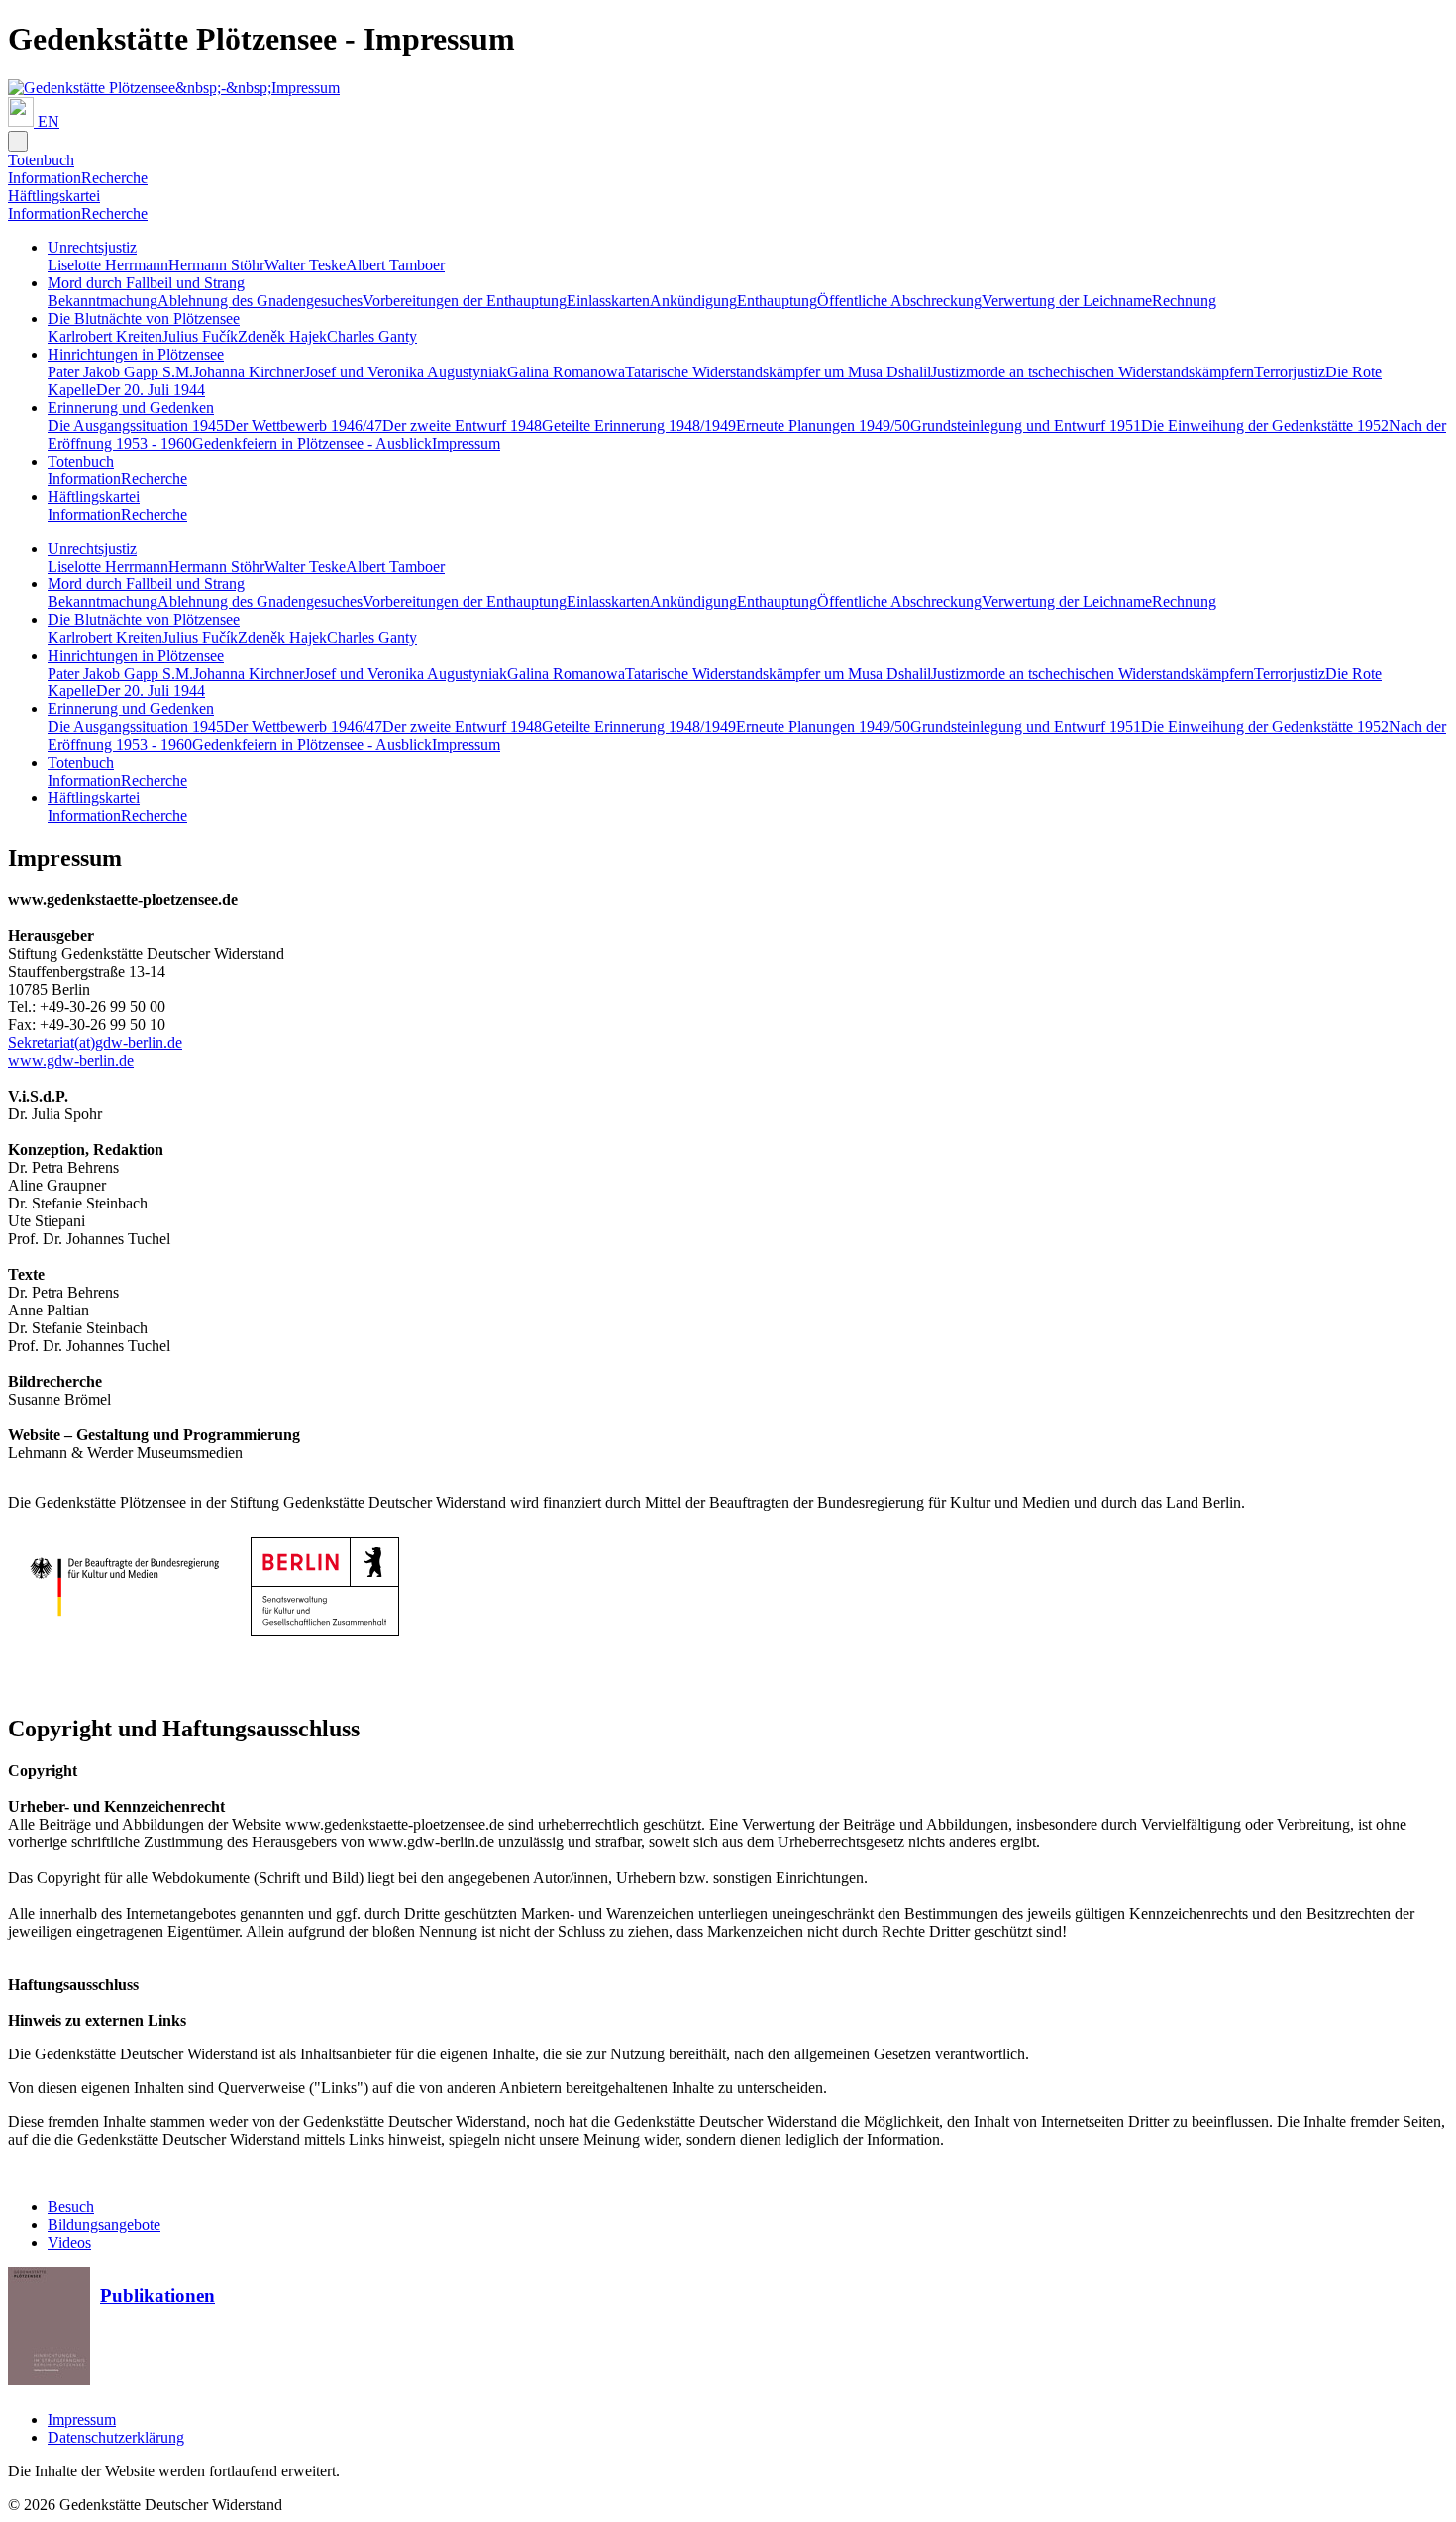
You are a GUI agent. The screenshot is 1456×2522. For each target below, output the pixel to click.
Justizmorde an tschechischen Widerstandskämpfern (1092, 372)
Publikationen (157, 2296)
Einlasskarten (608, 301)
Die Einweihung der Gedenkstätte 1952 (1265, 425)
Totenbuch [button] (41, 160)
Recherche (114, 178)
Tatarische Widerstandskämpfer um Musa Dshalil (778, 372)
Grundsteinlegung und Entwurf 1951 (1026, 425)
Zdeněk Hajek (282, 336)
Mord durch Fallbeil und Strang (146, 283)
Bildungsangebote (104, 2224)
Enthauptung (777, 301)
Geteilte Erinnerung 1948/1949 (639, 425)
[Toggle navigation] (18, 141)
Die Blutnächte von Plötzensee (144, 318)
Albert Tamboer (395, 265)
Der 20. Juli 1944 (151, 390)
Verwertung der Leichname (1067, 301)
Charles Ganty (372, 336)
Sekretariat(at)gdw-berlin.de (95, 1043)
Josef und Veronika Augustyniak (406, 372)
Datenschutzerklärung (116, 2437)
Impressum (466, 443)
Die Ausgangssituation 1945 (136, 425)
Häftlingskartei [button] (54, 196)
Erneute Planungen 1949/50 (823, 425)
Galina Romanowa (566, 372)
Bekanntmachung (103, 301)
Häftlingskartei (94, 497)
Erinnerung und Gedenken (131, 408)
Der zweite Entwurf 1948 (462, 425)
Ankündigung (693, 301)
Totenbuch (81, 461)
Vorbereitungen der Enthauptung (465, 301)
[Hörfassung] (23, 121)
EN (49, 121)
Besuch (71, 2207)
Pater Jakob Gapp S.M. (120, 372)
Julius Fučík (200, 336)
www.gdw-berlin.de (71, 1060)
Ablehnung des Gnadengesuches (260, 301)
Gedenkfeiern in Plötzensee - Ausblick (312, 443)
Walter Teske (305, 265)
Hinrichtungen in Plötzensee (136, 354)
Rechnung (1184, 301)
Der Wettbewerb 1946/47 (303, 425)
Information (45, 178)
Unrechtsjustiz (92, 247)
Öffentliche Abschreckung (899, 301)
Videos (69, 2242)
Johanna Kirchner (249, 372)
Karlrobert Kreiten (105, 336)
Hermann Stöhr (216, 265)
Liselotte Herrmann (108, 265)
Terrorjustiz (1290, 372)
